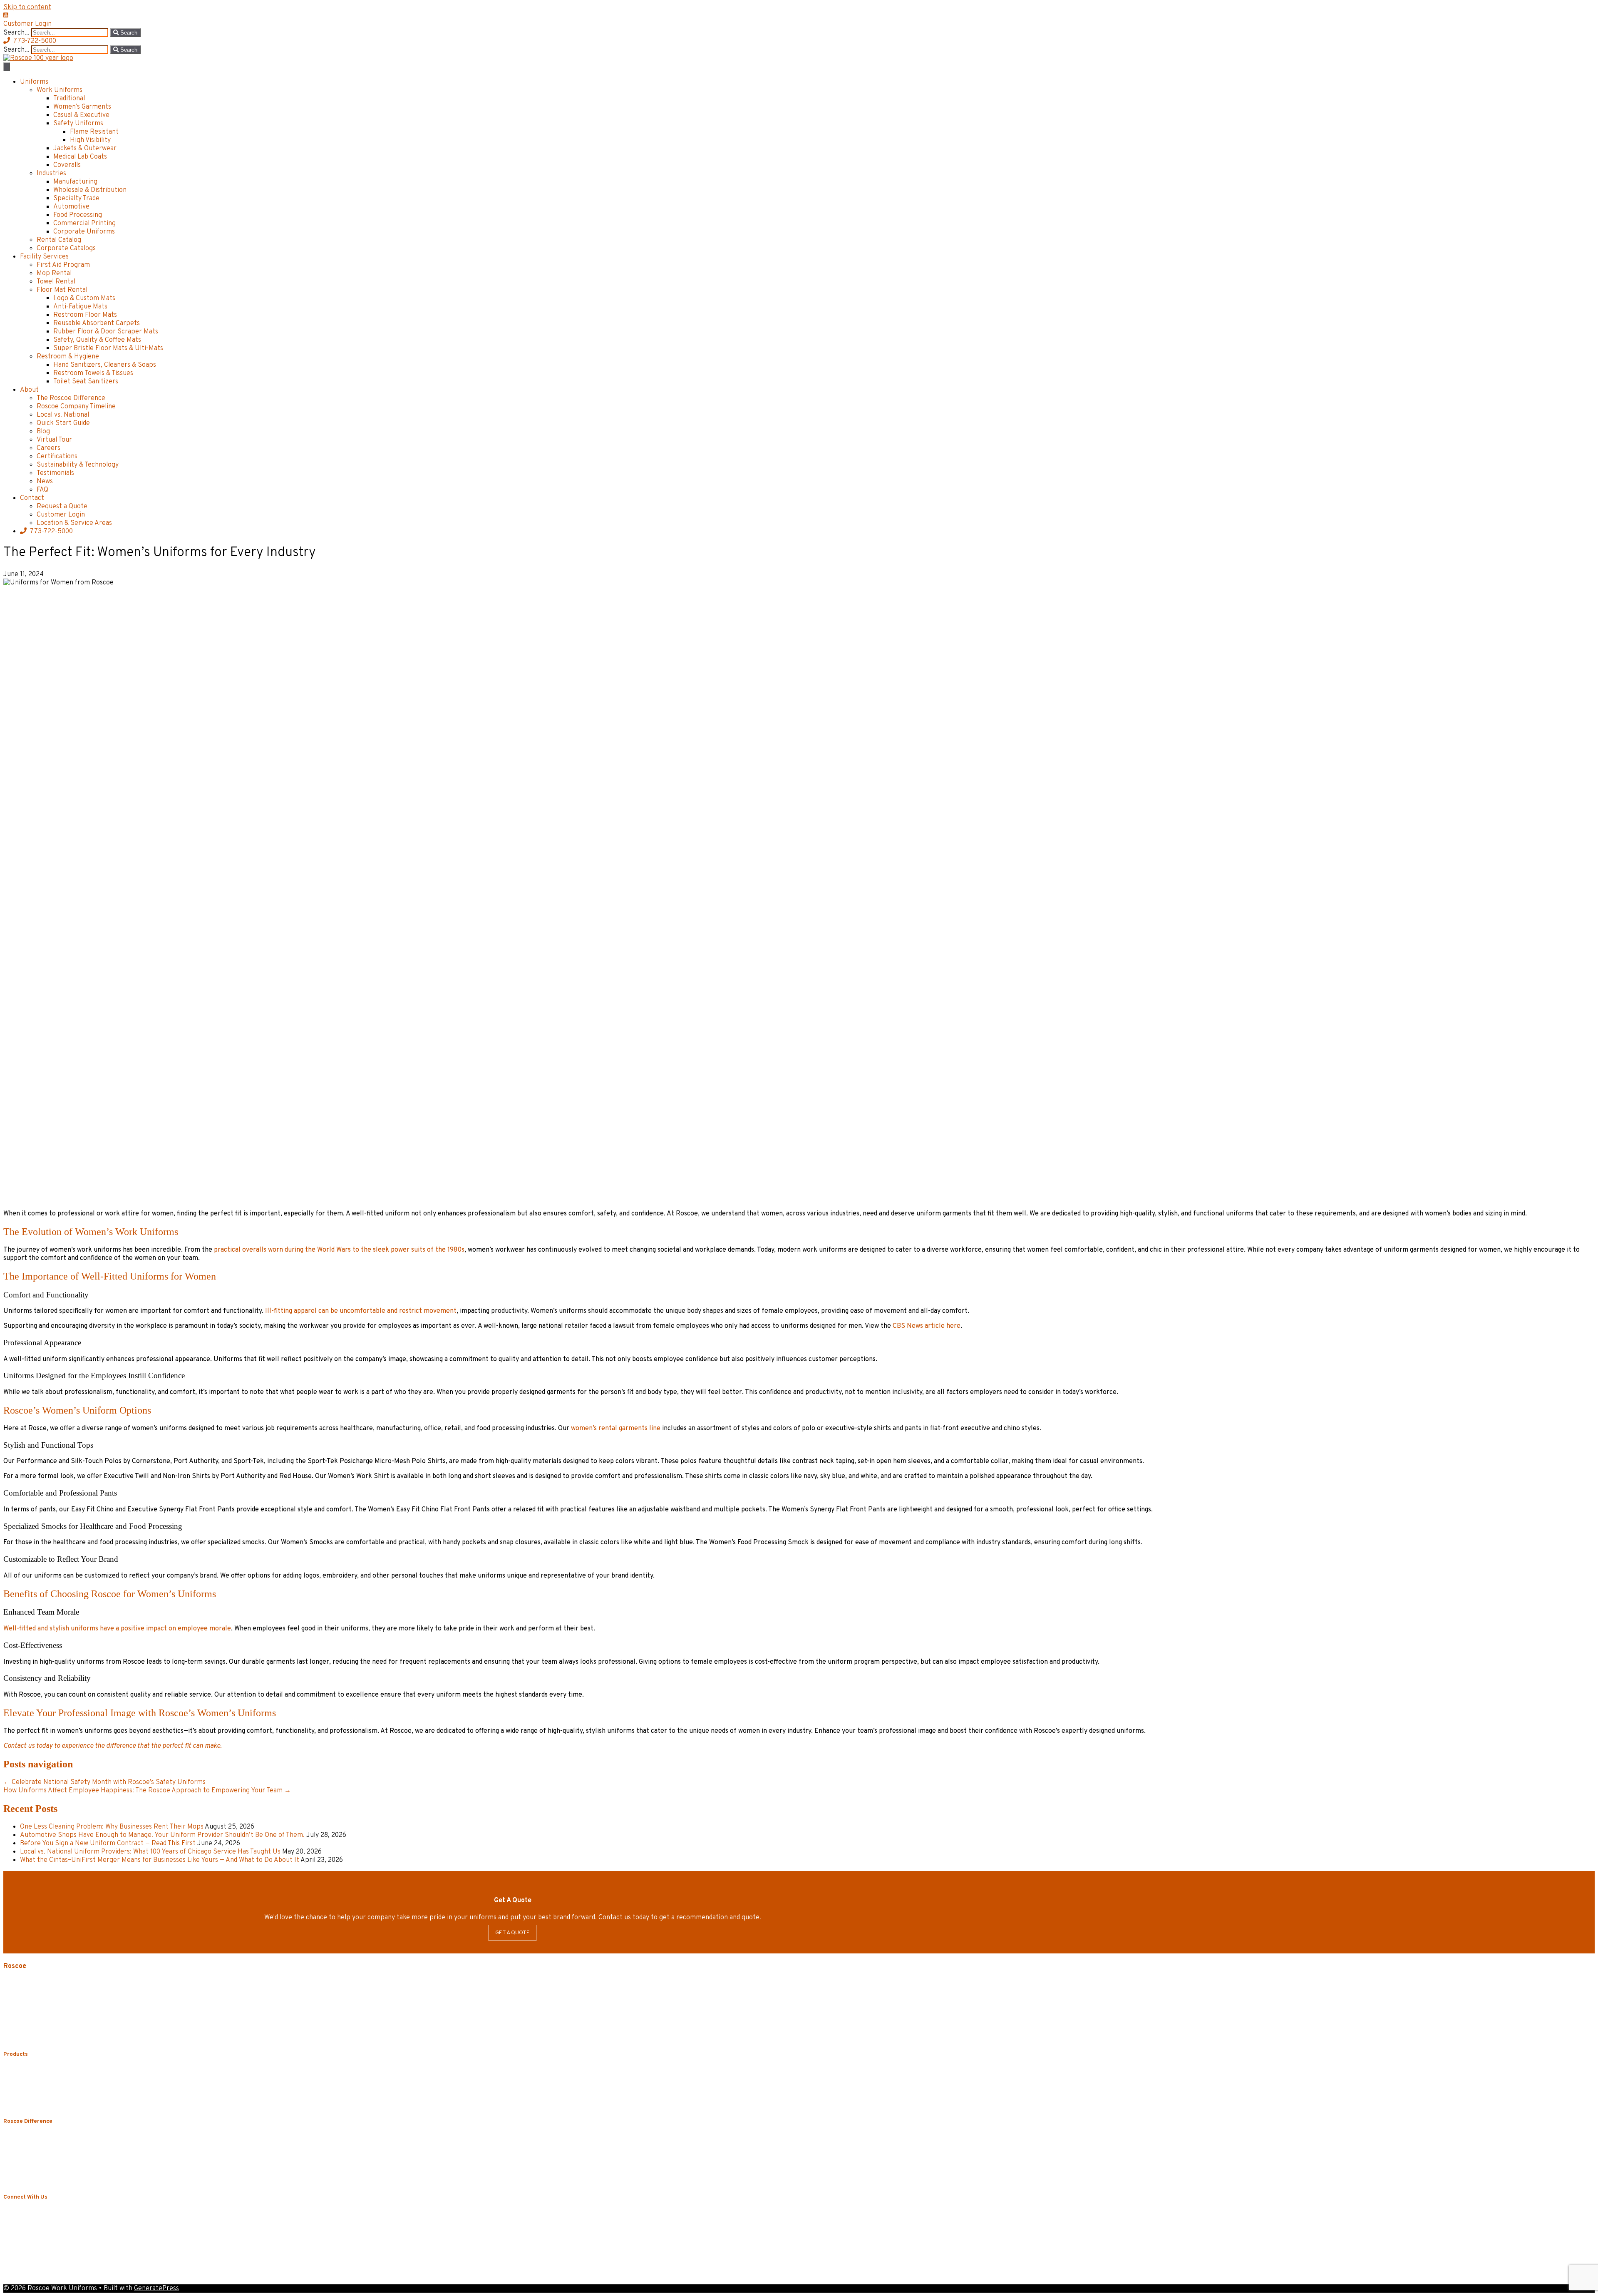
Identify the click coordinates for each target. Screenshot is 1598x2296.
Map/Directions (24, 2038)
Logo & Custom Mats (84, 298)
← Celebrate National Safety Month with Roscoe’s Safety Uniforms (104, 1782)
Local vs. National (63, 415)
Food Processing (78, 215)
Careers (48, 448)
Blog (43, 432)
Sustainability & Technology (78, 465)
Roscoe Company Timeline (76, 407)
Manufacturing (75, 182)
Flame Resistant (94, 132)
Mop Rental (54, 273)
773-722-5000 (51, 532)
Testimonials (55, 473)
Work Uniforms (60, 90)
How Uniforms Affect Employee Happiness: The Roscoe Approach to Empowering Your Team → (147, 1791)
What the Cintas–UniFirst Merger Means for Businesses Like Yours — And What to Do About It (160, 1860)
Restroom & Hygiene (68, 357)
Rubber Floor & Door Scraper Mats (106, 332)
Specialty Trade (76, 199)
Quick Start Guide (63, 423)
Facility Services (44, 257)
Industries (51, 174)
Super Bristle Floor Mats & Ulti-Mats (108, 348)
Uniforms (34, 82)
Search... (17, 33)
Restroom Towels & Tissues (93, 373)
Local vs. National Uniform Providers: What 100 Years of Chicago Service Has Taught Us (150, 1852)
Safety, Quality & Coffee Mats (97, 340)
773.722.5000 (46, 2007)
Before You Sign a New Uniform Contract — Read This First (108, 1844)
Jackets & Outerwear (85, 149)
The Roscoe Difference (71, 398)
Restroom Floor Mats (85, 315)
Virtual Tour (54, 440)
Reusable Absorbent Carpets (97, 323)
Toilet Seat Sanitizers (86, 382)
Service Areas (22, 2031)
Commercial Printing (84, 224)
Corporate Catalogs (66, 248)
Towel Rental (56, 282)
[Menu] (7, 67)
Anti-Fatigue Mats (80, 307)
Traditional (69, 99)
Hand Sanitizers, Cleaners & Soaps (105, 365)
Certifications (57, 457)
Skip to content (27, 7)
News (45, 482)
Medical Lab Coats (80, 157)
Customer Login (61, 515)
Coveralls (67, 165)
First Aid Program (63, 265)
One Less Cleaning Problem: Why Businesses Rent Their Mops (112, 1827)
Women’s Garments (82, 107)
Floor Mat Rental (62, 290)
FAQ (42, 490)
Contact (32, 498)
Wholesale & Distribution (90, 190)
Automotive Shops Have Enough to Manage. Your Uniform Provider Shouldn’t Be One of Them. (162, 1835)
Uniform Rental (43, 2071)
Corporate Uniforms (84, 232)
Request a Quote (62, 507)
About (29, 390)
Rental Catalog (59, 240)
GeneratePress (156, 2289)
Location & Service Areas (74, 523)
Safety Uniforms (78, 124)
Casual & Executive (81, 115)
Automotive (71, 207)
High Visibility (90, 140)
